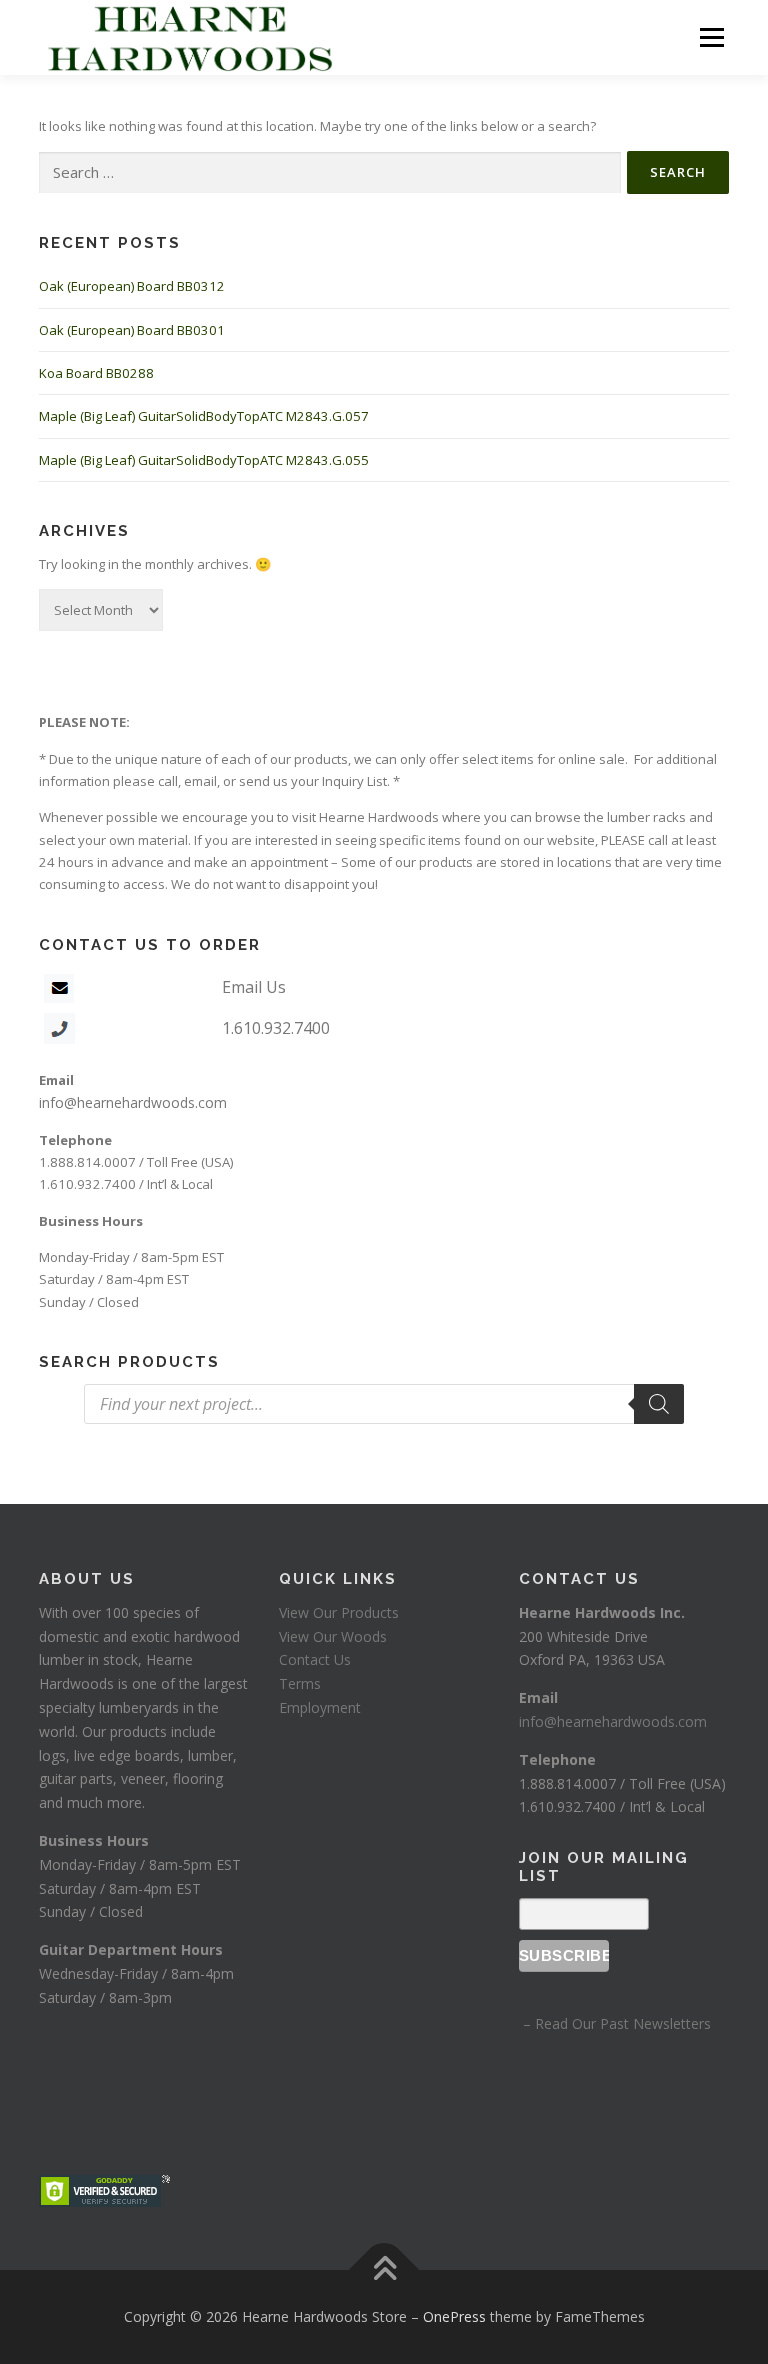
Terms (300, 1683)
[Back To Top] (384, 2270)
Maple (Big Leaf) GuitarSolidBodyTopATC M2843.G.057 (204, 416)
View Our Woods (333, 1636)
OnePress (454, 2316)
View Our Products (339, 1612)
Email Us (254, 987)
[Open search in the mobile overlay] (384, 1404)
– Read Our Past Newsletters (615, 2023)
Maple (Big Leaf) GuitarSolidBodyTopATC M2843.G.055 (204, 460)
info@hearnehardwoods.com (133, 1102)
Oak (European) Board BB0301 (132, 330)
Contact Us (315, 1659)
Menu (711, 37)
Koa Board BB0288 (96, 373)
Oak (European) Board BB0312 (132, 286)
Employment (320, 1707)
